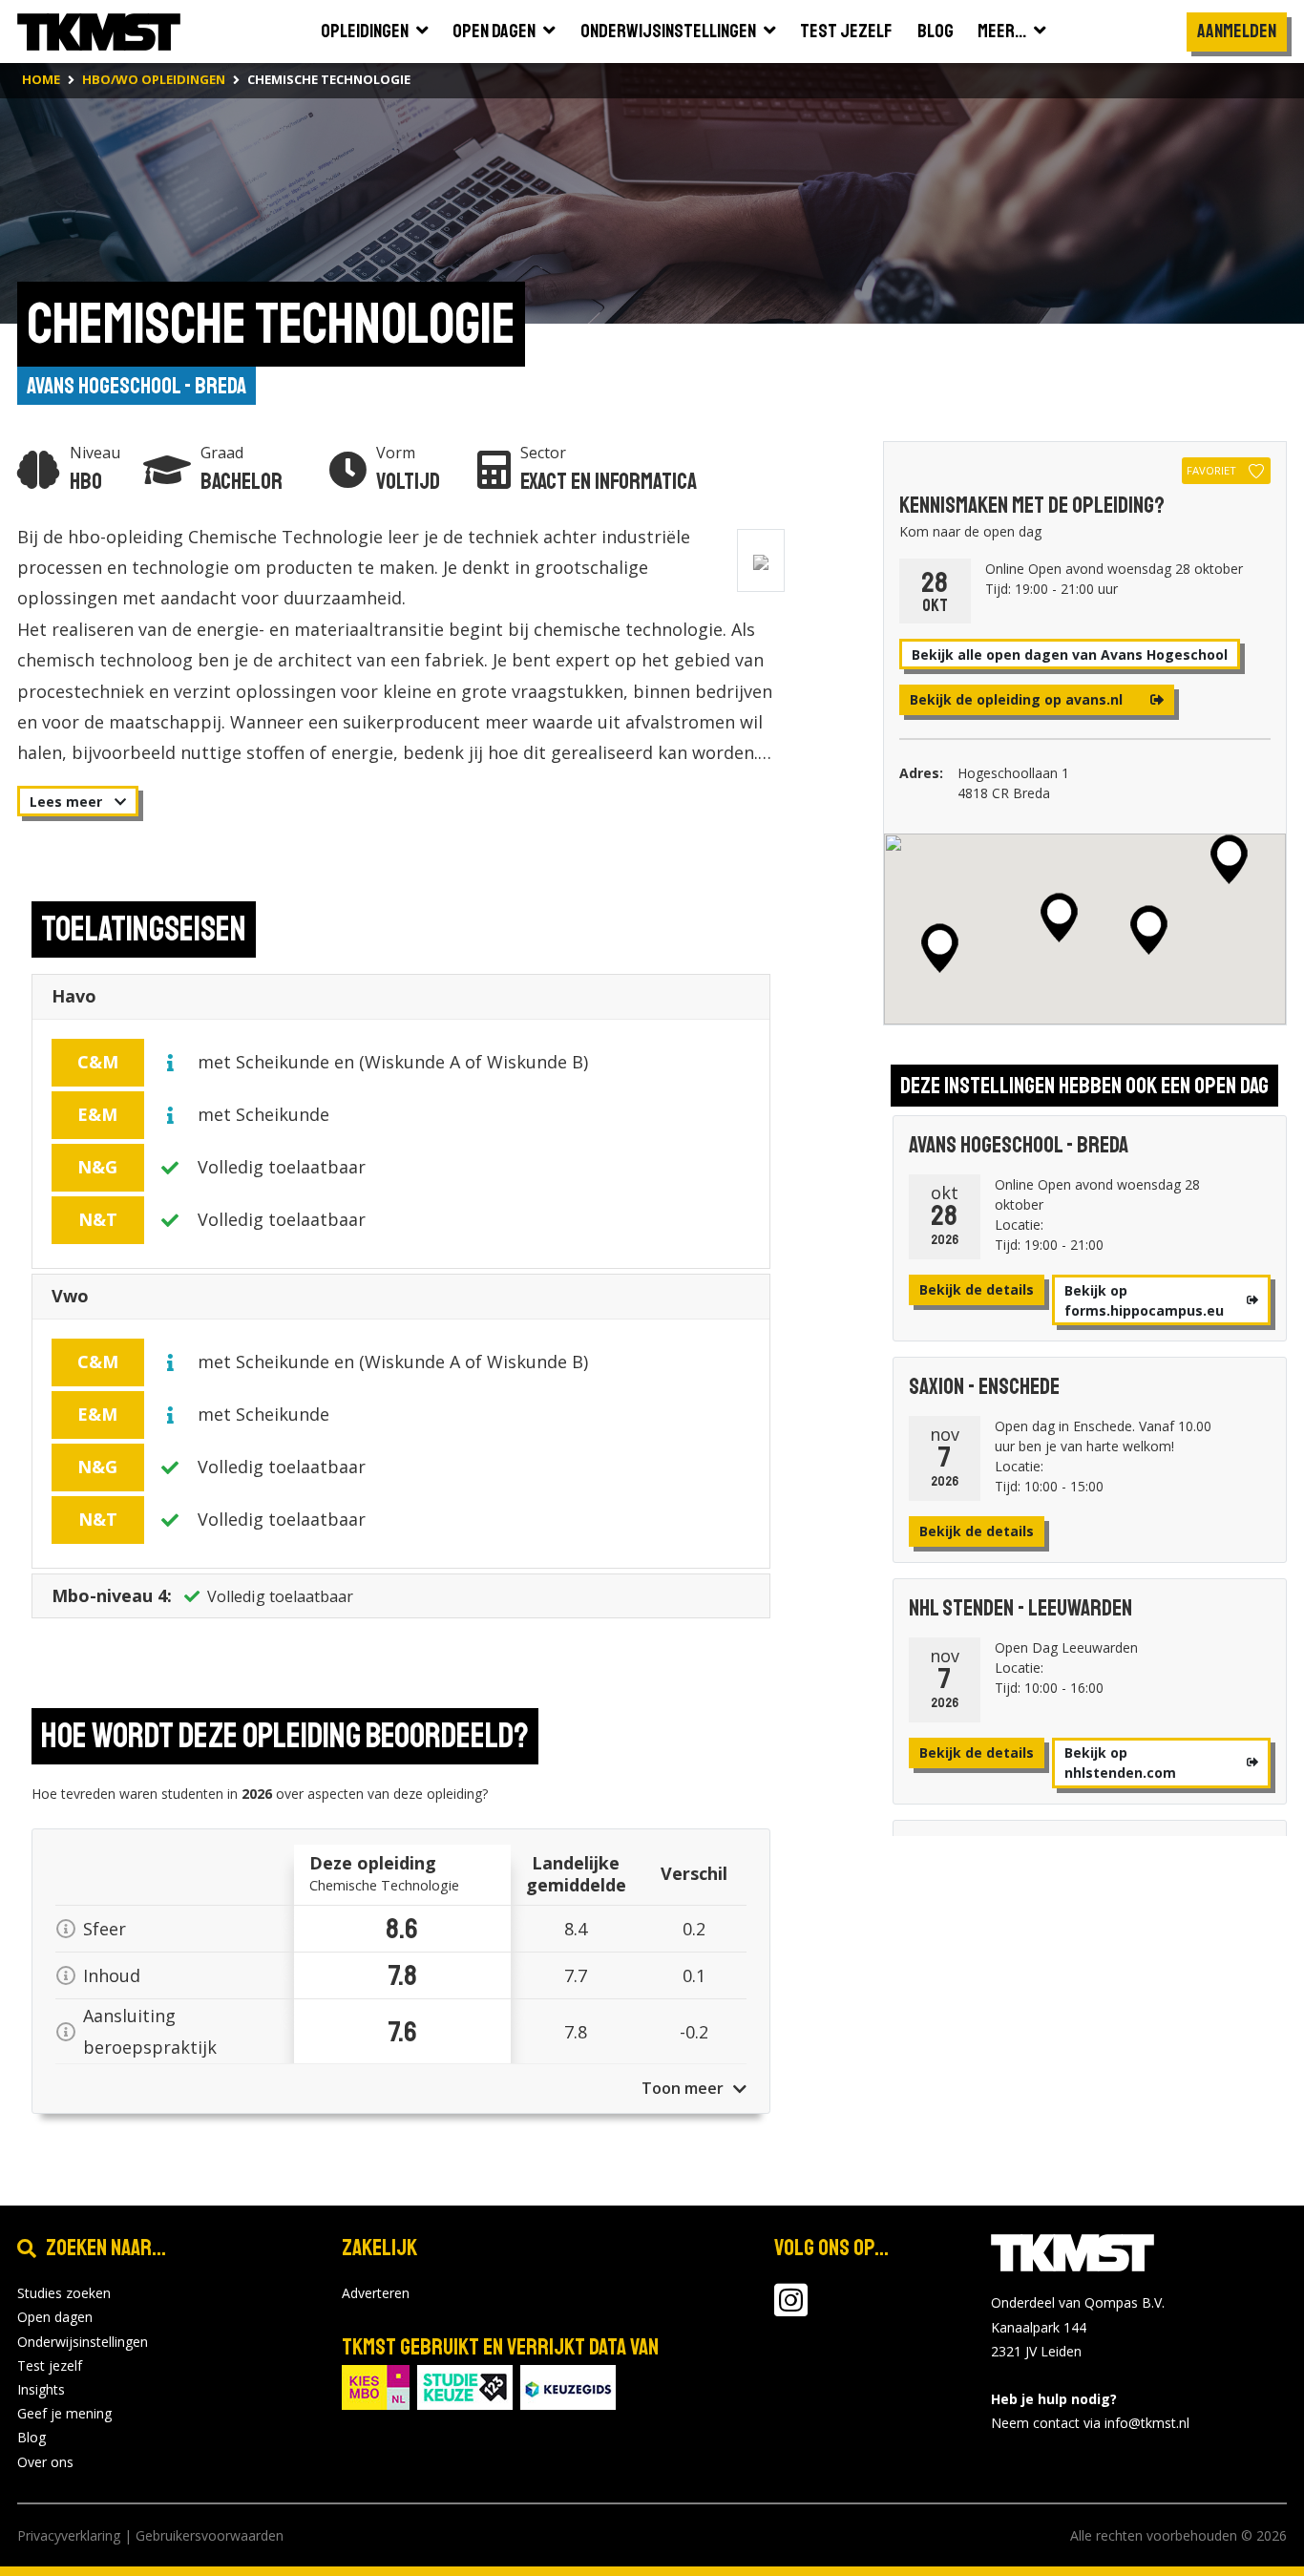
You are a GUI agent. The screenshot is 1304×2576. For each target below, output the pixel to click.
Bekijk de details (977, 1289)
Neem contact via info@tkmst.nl (1090, 2423)
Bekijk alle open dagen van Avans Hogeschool (1070, 655)
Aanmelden (1237, 31)
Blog (32, 2437)
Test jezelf (50, 2365)
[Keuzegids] (568, 2386)
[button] (1059, 918)
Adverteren (376, 2293)
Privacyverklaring (69, 2535)
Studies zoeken (64, 2293)
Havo (74, 996)
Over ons (45, 2462)
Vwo (70, 1296)
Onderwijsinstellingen (83, 2342)
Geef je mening (64, 2413)
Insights (41, 2389)
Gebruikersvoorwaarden (210, 2535)
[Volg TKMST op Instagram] (791, 2309)
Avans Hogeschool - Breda (137, 386)
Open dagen (55, 2317)
